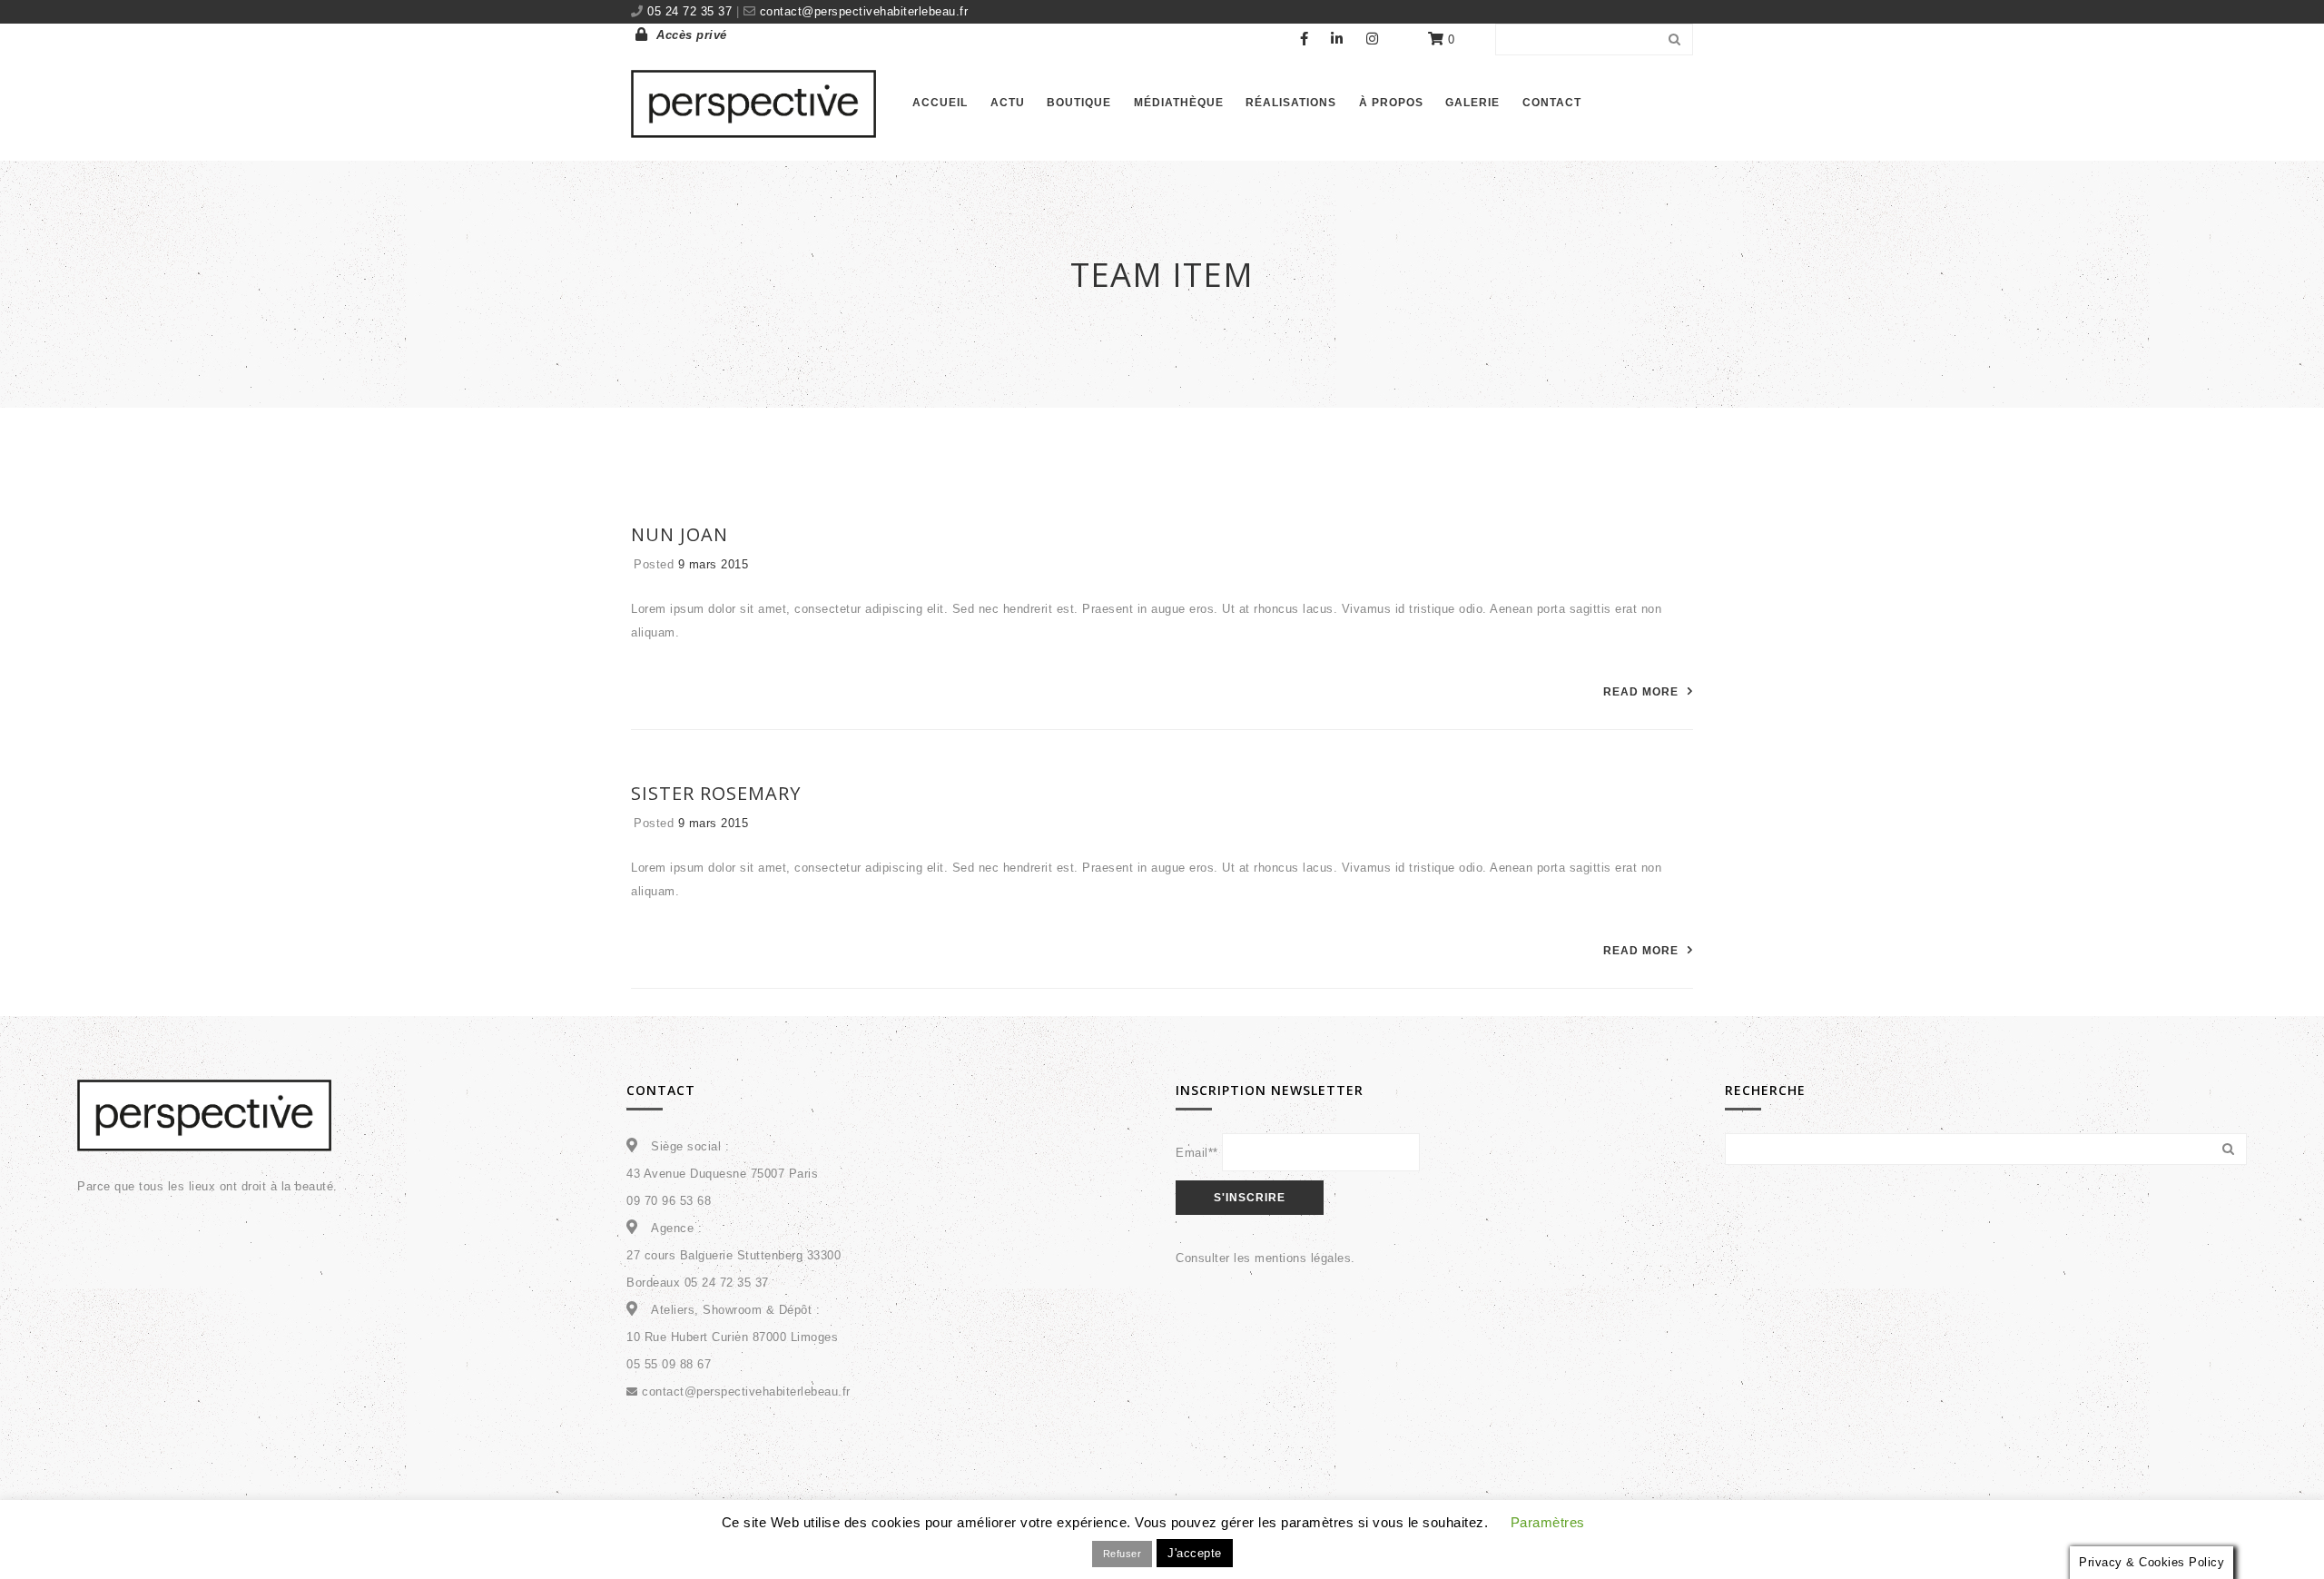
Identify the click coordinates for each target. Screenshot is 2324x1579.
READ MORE (1641, 692)
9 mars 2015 (714, 564)
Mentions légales (1311, 1540)
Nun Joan (679, 534)
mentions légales (1303, 1258)
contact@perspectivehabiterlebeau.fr (862, 11)
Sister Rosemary (716, 793)
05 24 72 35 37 (692, 11)
